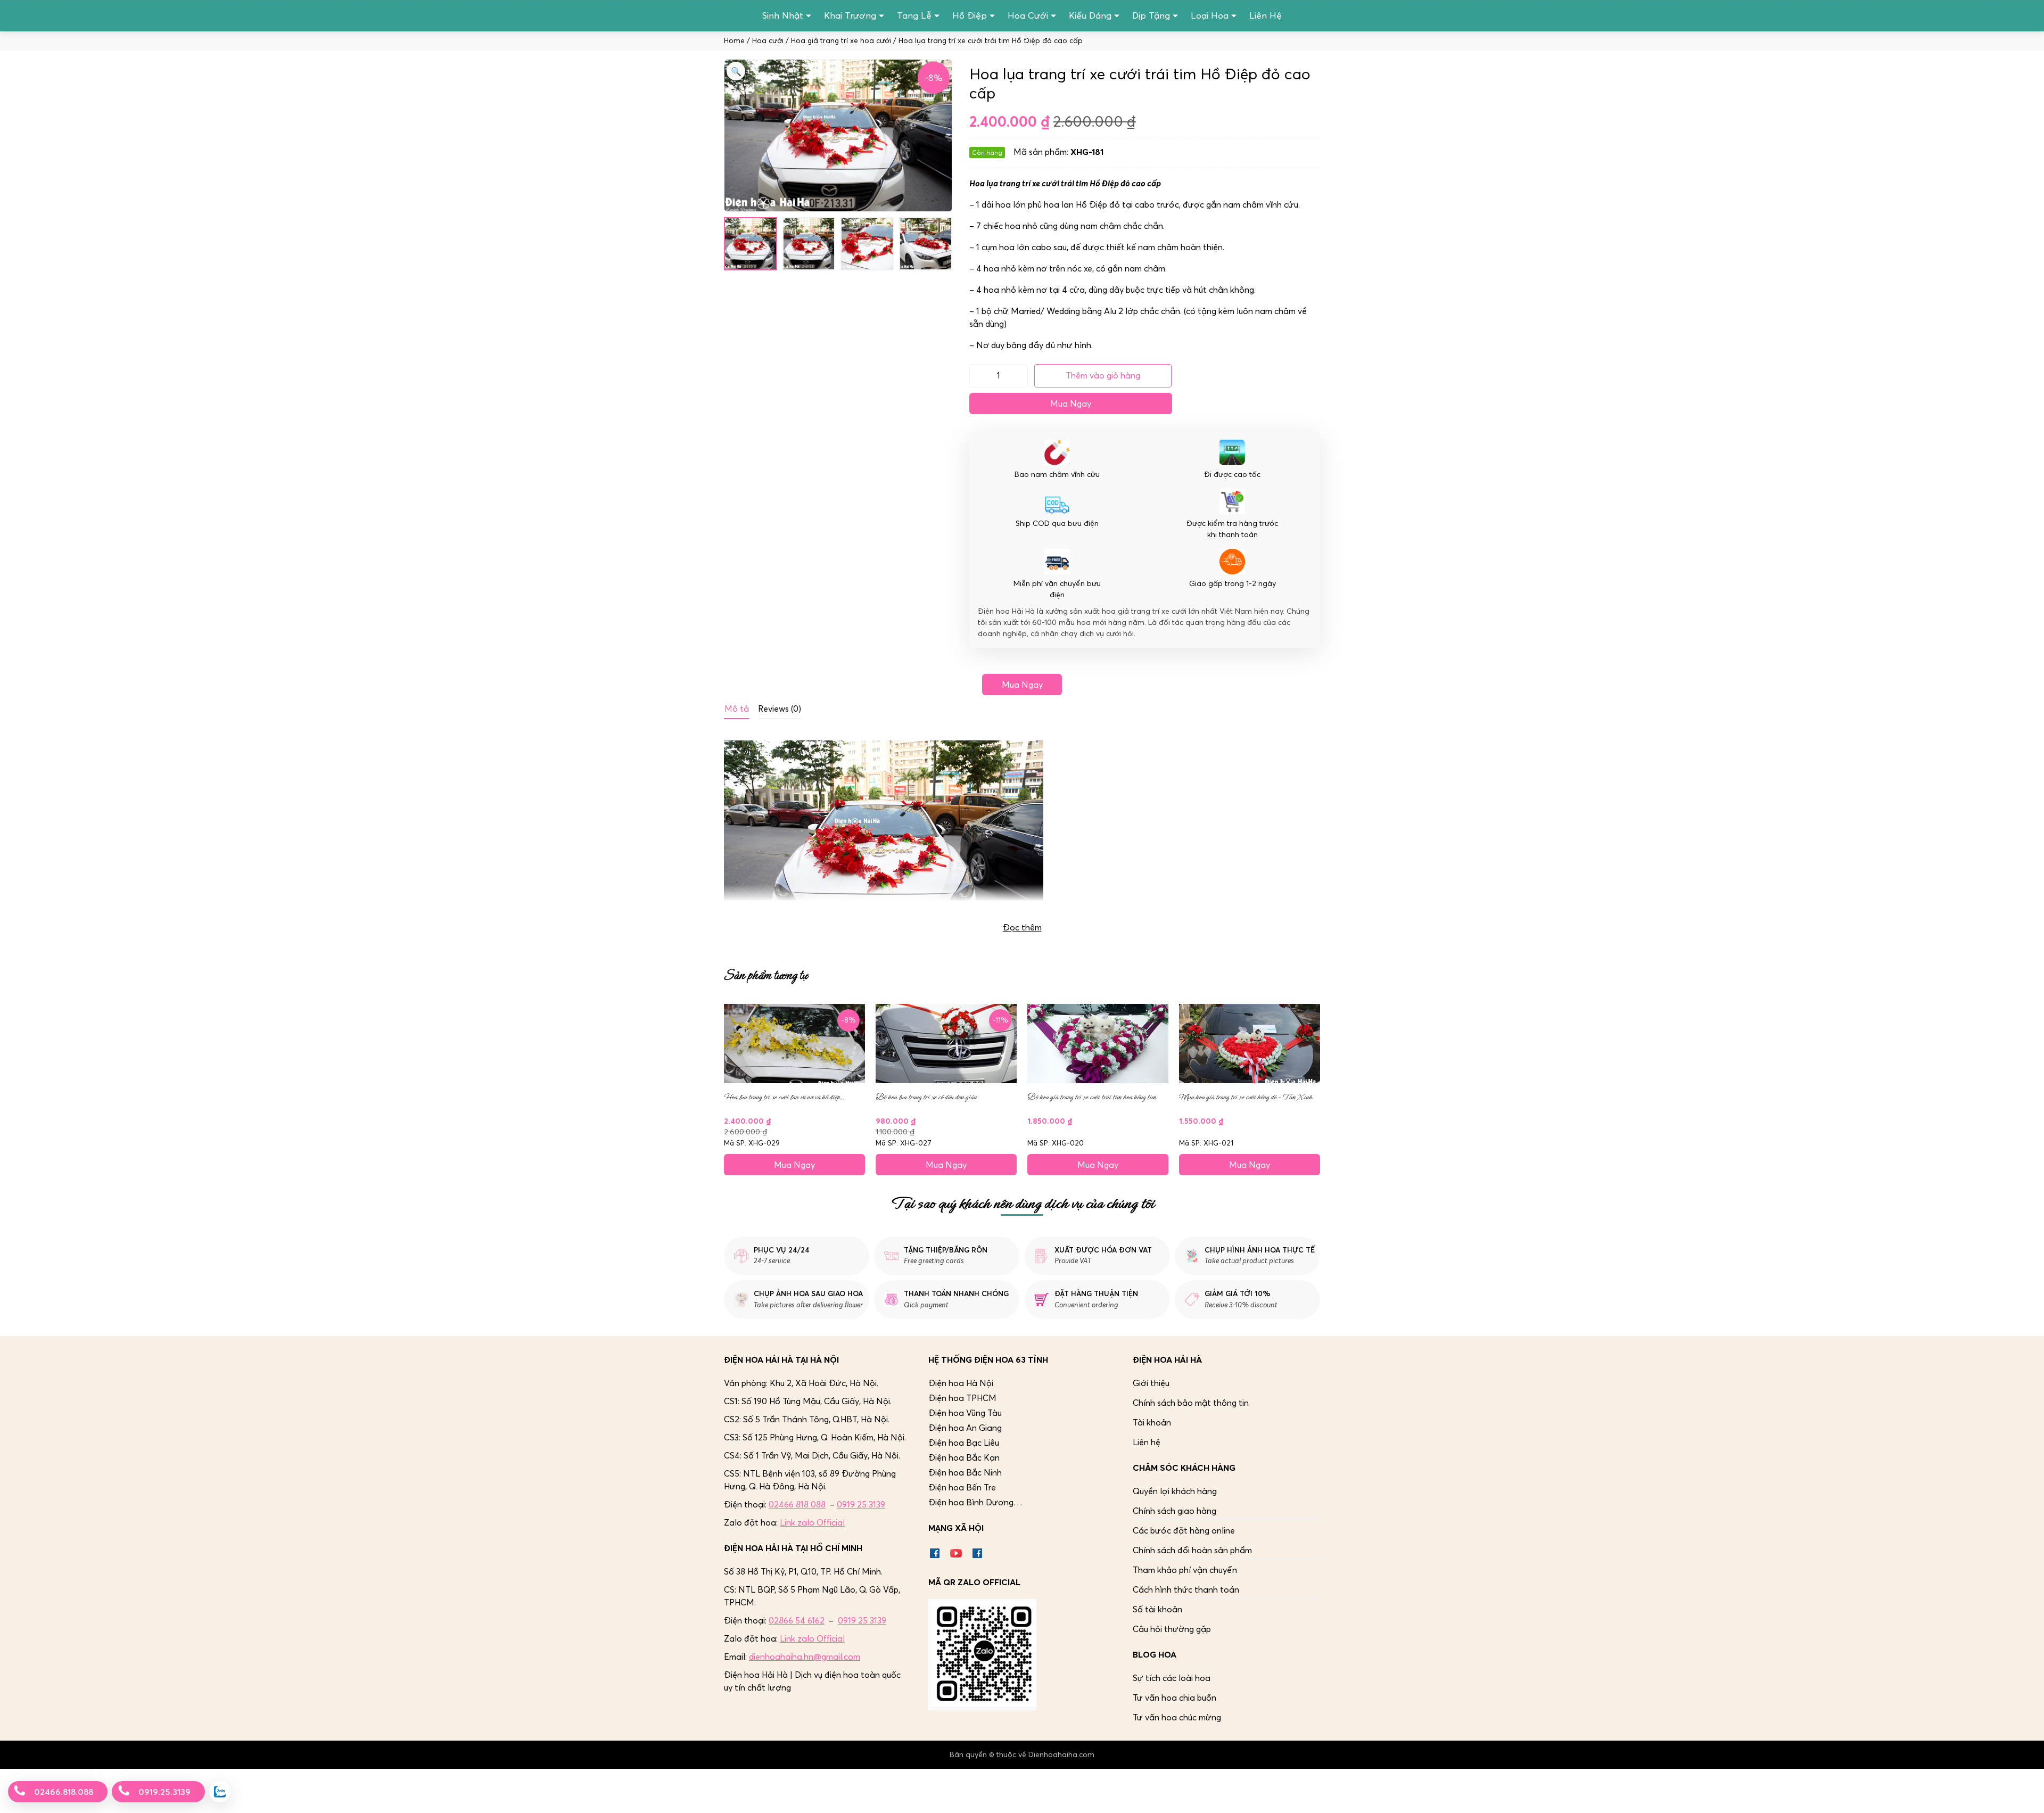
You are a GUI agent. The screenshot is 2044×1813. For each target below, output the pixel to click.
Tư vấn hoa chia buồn (1175, 1697)
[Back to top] (2025, 1794)
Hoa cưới (768, 41)
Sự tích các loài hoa (1172, 1678)
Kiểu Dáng (1090, 15)
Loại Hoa (1210, 15)
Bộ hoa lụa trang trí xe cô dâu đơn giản (926, 1097)
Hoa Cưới (1028, 15)
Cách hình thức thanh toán (1186, 1589)
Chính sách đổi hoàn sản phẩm (1192, 1550)
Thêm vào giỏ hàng (1103, 375)
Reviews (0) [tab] (780, 708)
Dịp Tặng (1151, 15)
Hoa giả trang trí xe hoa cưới (841, 41)
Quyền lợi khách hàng (1175, 1491)
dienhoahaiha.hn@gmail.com (805, 1657)
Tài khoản (1152, 1422)
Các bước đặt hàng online (1184, 1530)
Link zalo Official (812, 1522)
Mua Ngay (1071, 403)
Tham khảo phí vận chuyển (1185, 1570)
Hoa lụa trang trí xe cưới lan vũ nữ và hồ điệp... (784, 1097)
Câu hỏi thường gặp (1172, 1629)
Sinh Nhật (783, 15)
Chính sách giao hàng (1175, 1511)
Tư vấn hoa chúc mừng (1177, 1717)
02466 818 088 (797, 1504)
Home (734, 41)
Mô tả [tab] (737, 708)
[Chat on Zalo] (220, 1792)
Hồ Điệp (970, 15)
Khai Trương (850, 15)
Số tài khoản (1157, 1609)
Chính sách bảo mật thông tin (1191, 1403)
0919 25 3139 (861, 1504)
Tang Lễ (914, 15)
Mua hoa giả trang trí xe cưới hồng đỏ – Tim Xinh (1246, 1097)
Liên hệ (1147, 1442)
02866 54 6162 (797, 1620)
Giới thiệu (1151, 1383)
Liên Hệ (1266, 15)
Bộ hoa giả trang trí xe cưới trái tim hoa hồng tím (1092, 1097)
